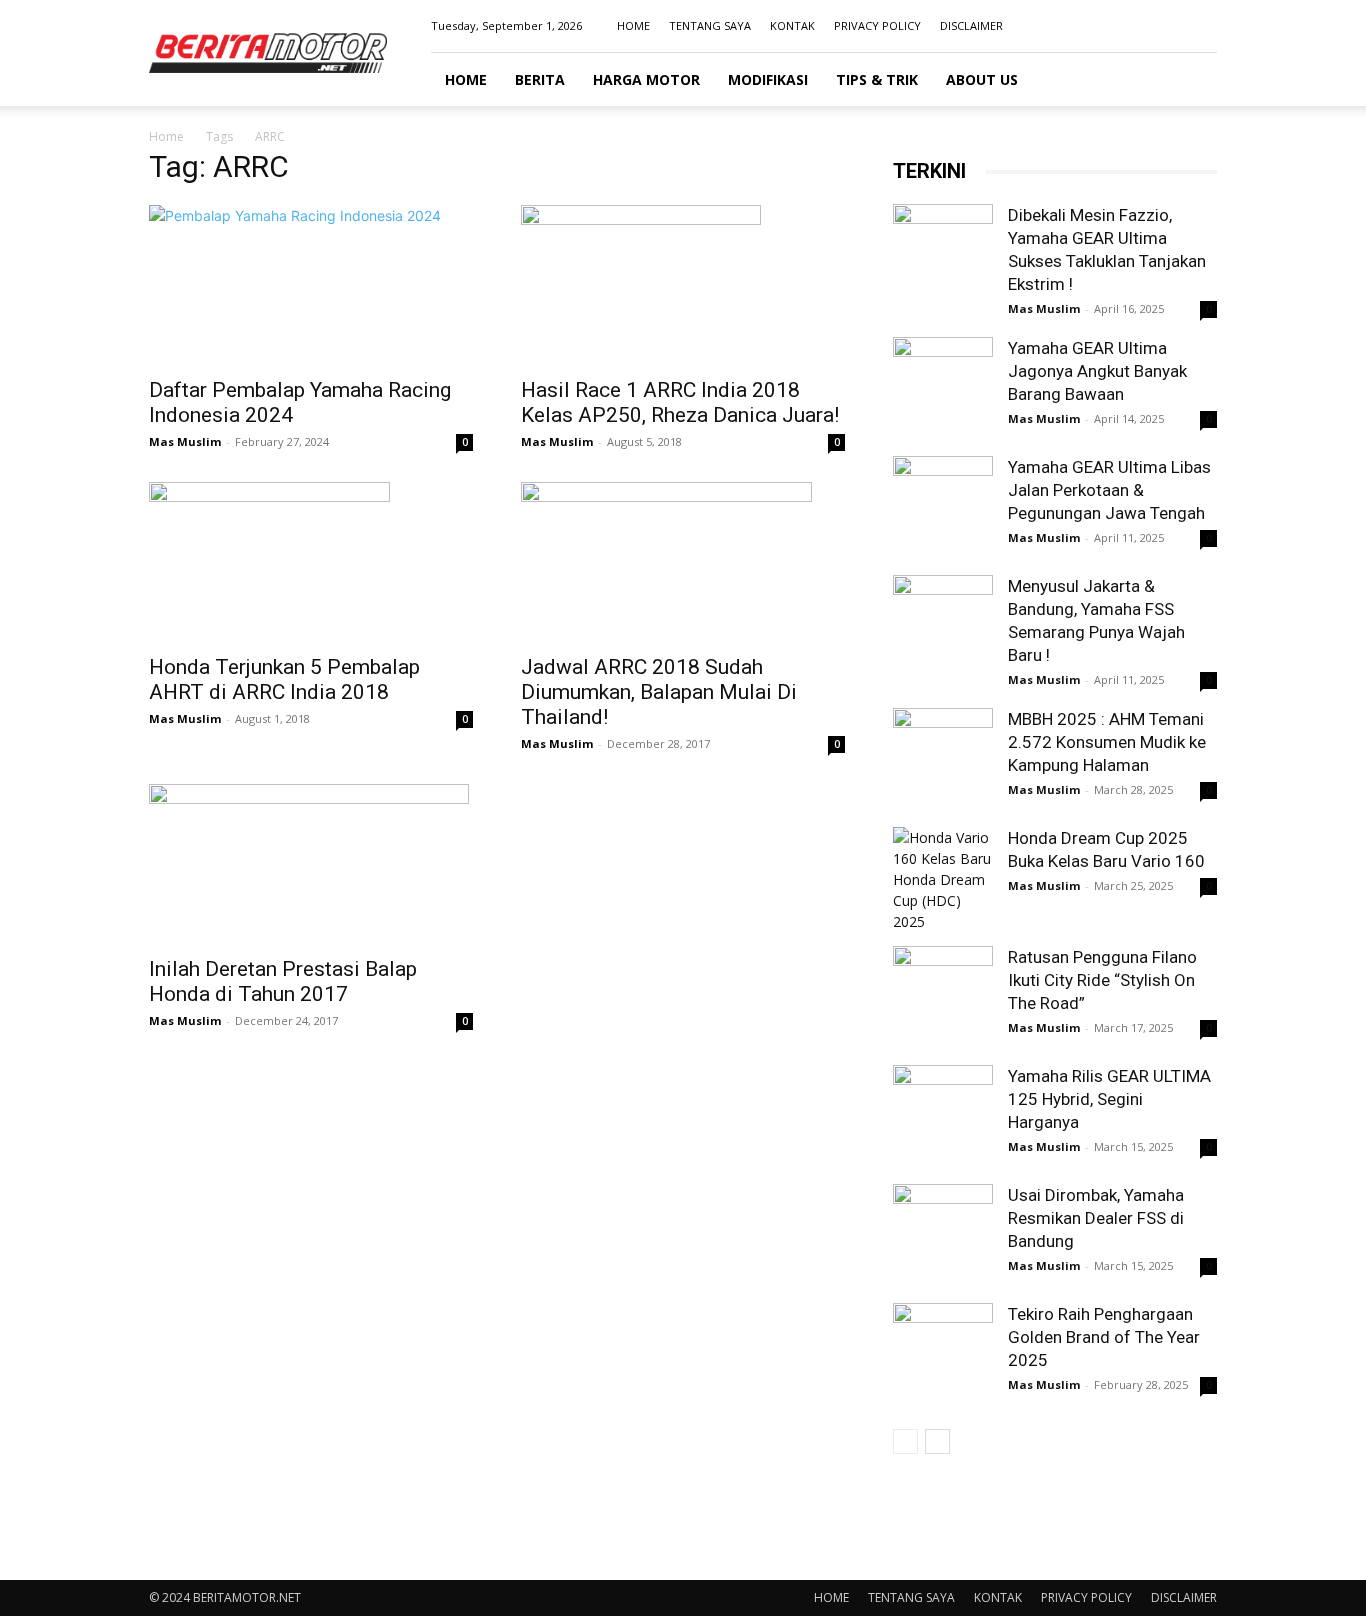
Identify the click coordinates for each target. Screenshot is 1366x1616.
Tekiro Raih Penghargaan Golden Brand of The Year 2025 (1104, 1337)
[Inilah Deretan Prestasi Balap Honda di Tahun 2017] (311, 864)
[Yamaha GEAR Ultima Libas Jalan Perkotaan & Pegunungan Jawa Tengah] (943, 506)
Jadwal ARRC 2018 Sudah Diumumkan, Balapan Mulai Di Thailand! (659, 692)
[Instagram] (1136, 26)
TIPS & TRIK (877, 79)
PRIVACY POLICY (877, 25)
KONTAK (792, 25)
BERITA (540, 79)
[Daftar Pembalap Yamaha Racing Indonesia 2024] (311, 285)
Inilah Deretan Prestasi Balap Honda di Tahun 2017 (283, 981)
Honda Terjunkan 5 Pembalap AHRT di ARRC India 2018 (284, 679)
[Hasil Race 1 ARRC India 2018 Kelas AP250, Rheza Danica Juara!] (683, 285)
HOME (633, 25)
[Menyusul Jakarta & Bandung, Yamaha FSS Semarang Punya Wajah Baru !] (943, 625)
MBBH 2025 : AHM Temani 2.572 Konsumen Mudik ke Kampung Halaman (1107, 742)
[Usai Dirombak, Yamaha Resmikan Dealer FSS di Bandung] (943, 1234)
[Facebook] (1103, 26)
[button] (1193, 80)
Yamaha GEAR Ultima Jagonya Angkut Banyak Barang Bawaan (1097, 371)
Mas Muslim (185, 441)
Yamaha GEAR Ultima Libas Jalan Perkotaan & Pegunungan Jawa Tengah (1109, 490)
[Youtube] (1202, 26)
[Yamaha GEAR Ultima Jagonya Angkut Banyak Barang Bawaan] (943, 387)
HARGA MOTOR (646, 79)
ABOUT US (982, 79)
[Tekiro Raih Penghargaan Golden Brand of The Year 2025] (943, 1353)
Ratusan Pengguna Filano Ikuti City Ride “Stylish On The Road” (1102, 980)
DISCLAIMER (971, 25)
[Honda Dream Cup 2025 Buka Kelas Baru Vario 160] (943, 879)
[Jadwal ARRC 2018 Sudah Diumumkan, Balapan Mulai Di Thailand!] (683, 562)
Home (166, 136)
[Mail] (1169, 26)
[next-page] (937, 1441)
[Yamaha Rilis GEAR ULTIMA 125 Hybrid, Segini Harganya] (943, 1115)
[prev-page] (905, 1441)
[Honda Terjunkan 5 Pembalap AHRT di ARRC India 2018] (311, 562)
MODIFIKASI (768, 79)
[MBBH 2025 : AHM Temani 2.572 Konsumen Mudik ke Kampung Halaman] (943, 758)
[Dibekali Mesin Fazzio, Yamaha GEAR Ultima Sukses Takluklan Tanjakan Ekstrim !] (943, 254)
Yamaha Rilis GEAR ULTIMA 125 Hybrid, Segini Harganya (1109, 1099)
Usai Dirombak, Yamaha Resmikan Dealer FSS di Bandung (1096, 1218)
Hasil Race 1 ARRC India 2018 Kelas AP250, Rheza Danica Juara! (680, 402)
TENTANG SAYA (710, 25)
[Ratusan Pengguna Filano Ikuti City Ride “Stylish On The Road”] (943, 996)
